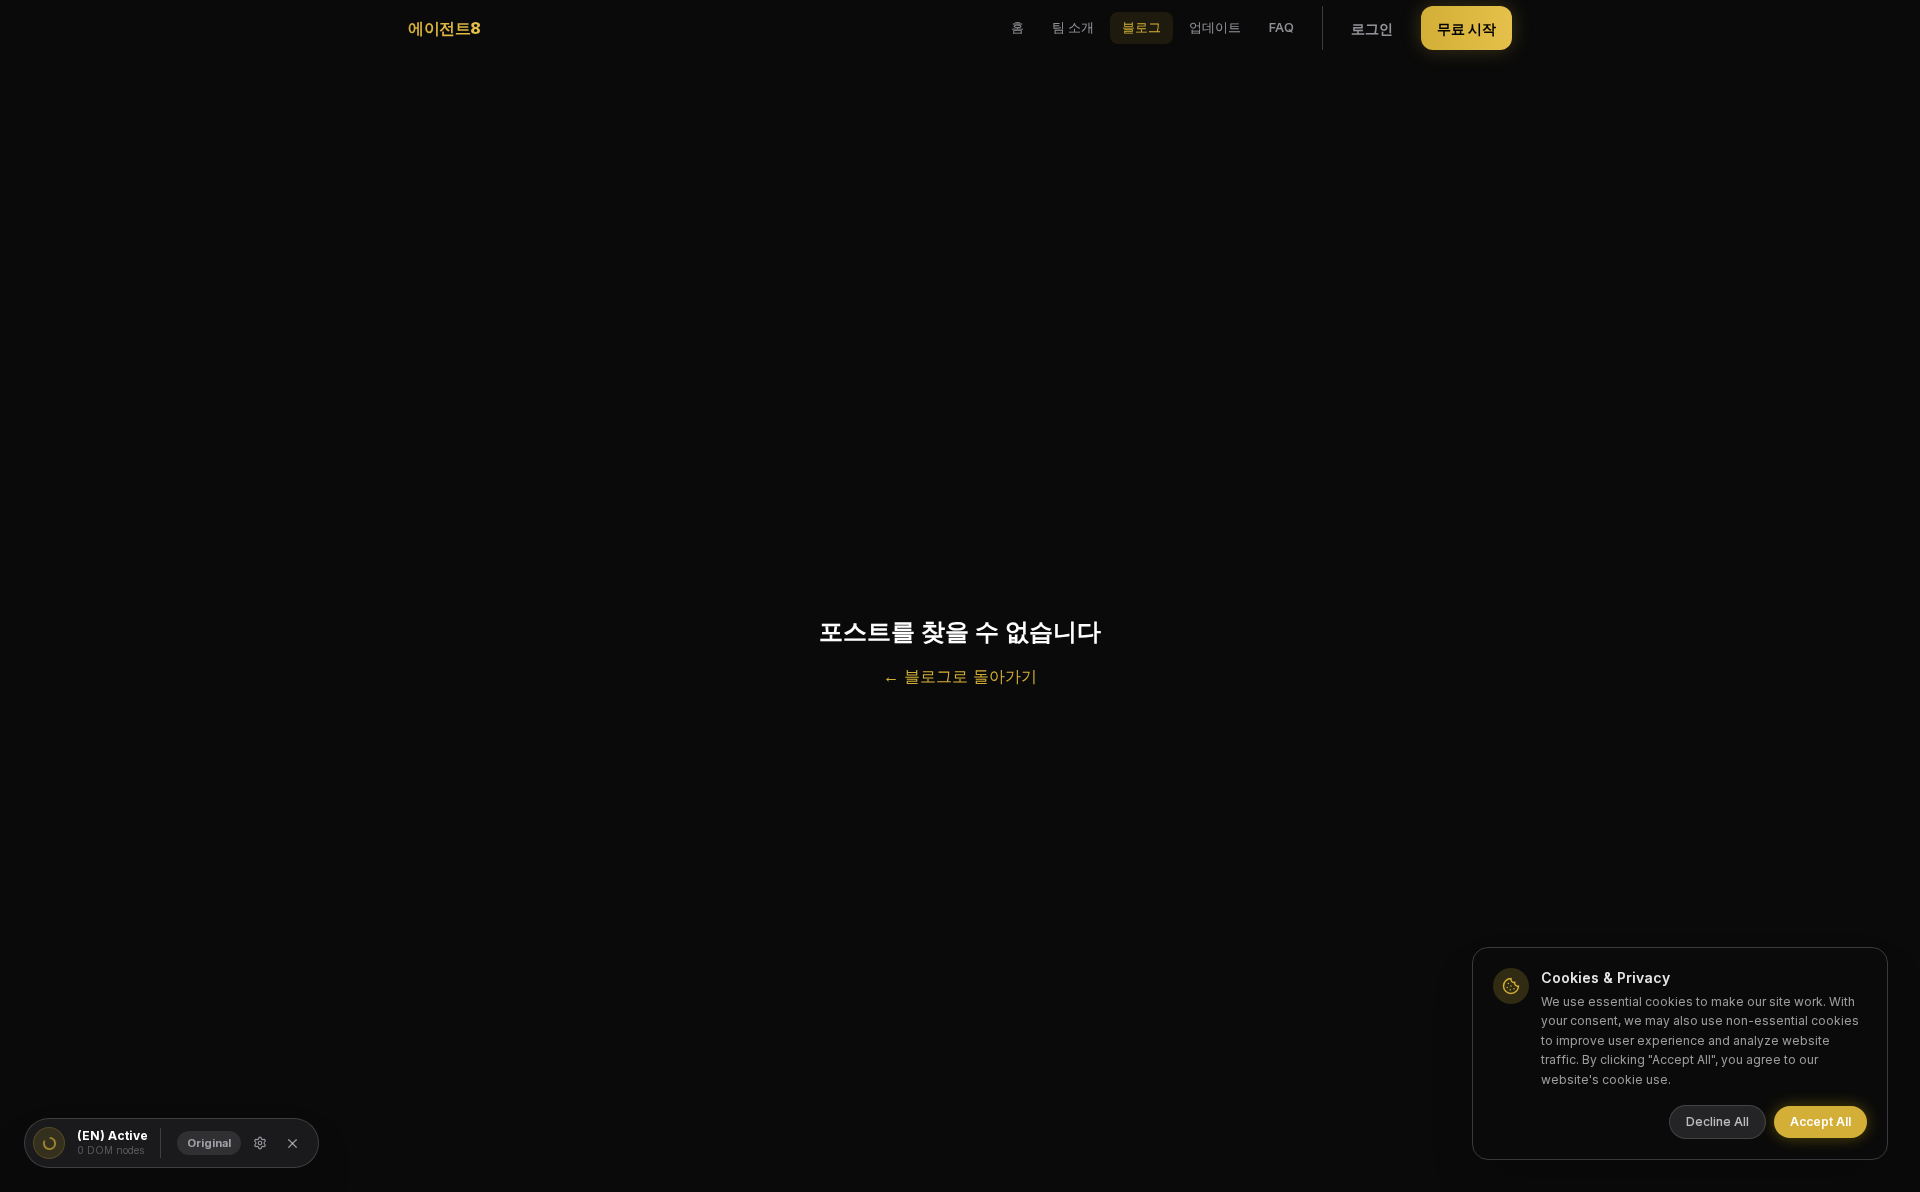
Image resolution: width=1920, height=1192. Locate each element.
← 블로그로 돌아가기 (960, 676)
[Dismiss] (292, 1143)
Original (209, 1143)
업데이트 (1215, 27)
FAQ (1281, 27)
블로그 (1141, 27)
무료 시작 (1466, 28)
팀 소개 (1073, 27)
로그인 (1372, 28)
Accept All (1820, 1121)
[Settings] (260, 1143)
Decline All (1717, 1121)
